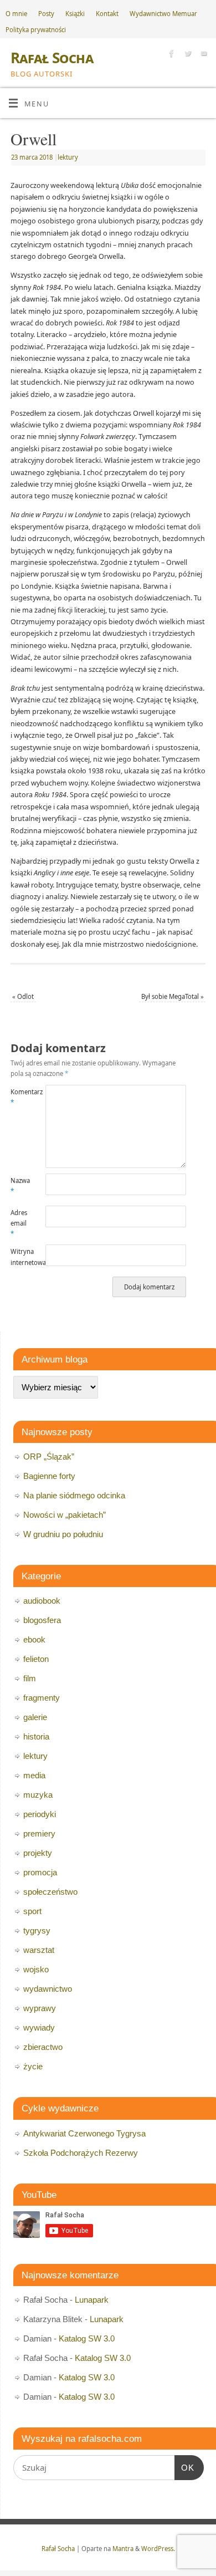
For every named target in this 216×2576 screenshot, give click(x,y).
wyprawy (40, 2008)
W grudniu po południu (63, 1534)
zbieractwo (43, 2047)
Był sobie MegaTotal (173, 996)
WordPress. (158, 2549)
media (34, 1775)
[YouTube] (202, 55)
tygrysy (37, 1930)
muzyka (38, 1795)
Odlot (23, 996)
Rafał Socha (52, 58)
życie (33, 2066)
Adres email (19, 1223)
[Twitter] (186, 55)
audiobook (42, 1601)
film (30, 1678)
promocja (40, 1872)
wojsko (36, 1969)
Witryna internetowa (19, 1257)
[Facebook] (170, 55)
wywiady (39, 2027)
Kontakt (107, 14)
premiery (39, 1833)
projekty (38, 1853)
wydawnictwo (48, 1989)
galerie (35, 1717)
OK (184, 2467)
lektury (68, 157)
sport (32, 1911)
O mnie (16, 14)
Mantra (123, 2549)
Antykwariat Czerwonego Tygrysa (84, 2133)
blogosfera (42, 1620)
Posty (46, 14)
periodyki (40, 1814)
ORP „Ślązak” (49, 1457)
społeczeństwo (50, 1892)
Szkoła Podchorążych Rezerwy (81, 2153)
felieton (36, 1659)
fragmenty (42, 1698)
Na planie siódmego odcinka (74, 1495)
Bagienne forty (49, 1476)
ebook (34, 1639)
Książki (75, 14)
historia (36, 1736)
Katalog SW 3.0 (87, 2338)
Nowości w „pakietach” (65, 1515)
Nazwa (19, 1186)
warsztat (39, 1950)
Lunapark (92, 2300)
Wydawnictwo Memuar (163, 14)
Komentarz (19, 1097)
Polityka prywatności (36, 30)
